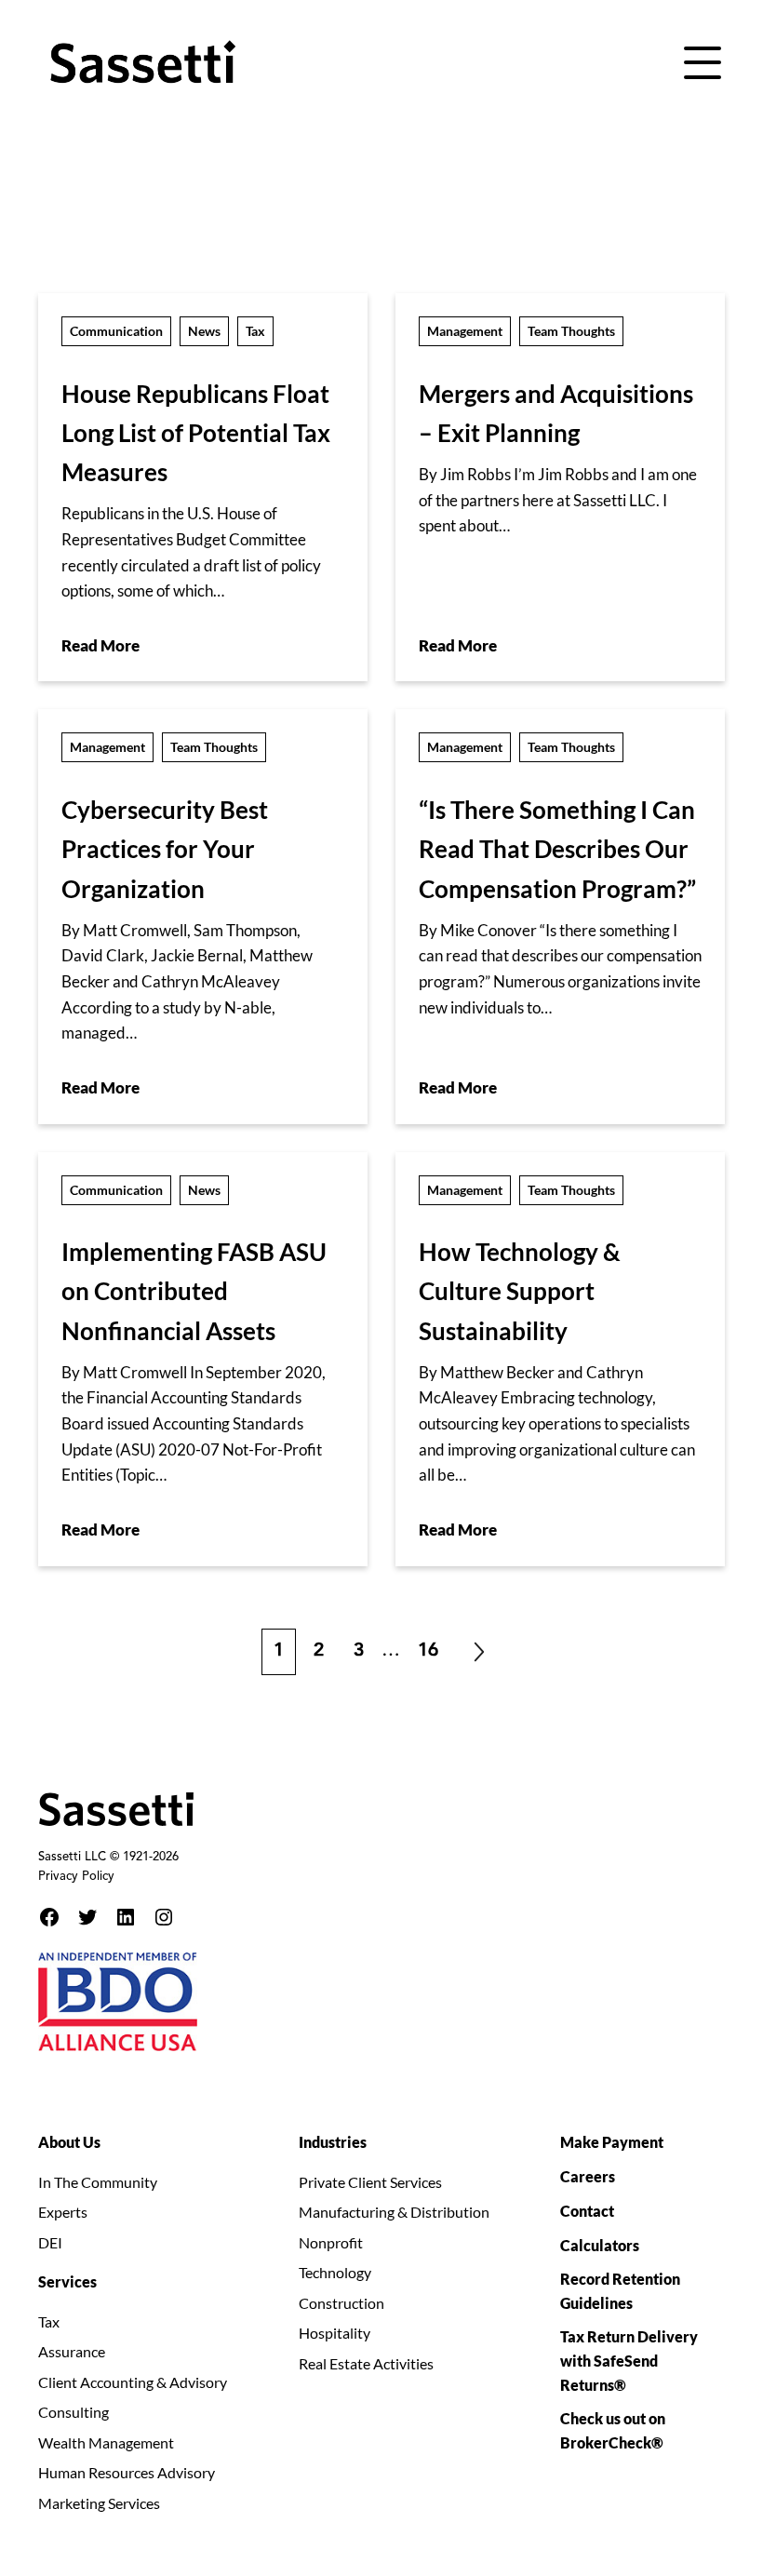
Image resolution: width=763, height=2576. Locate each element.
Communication (116, 331)
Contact (587, 2211)
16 (434, 1645)
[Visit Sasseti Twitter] (87, 1917)
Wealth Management (106, 2442)
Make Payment (612, 2142)
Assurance (72, 2351)
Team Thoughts (571, 331)
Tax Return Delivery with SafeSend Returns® (629, 2361)
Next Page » (479, 1652)
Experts (63, 2212)
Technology (335, 2272)
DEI (50, 2242)
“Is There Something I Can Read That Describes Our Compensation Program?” (557, 849)
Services (67, 2281)
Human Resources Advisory (127, 2472)
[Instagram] (164, 1917)
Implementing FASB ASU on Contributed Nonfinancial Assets (194, 1291)
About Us (69, 2142)
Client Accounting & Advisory (133, 2382)
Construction (341, 2303)
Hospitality (335, 2333)
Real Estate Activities (366, 2363)
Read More (100, 645)
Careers (588, 2176)
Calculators (600, 2245)
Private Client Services (370, 2182)
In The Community (98, 2182)
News (204, 331)
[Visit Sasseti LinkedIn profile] (126, 1917)
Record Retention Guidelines (620, 2291)
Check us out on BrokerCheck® (613, 2430)
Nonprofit (331, 2242)
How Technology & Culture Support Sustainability (520, 1291)
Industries (333, 2142)
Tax (255, 331)
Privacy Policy (76, 1877)
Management (465, 331)
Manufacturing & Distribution (394, 2212)
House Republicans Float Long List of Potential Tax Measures (196, 433)
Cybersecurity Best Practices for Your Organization (165, 849)
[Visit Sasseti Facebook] (49, 1917)
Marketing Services (99, 2503)
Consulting (74, 2412)
